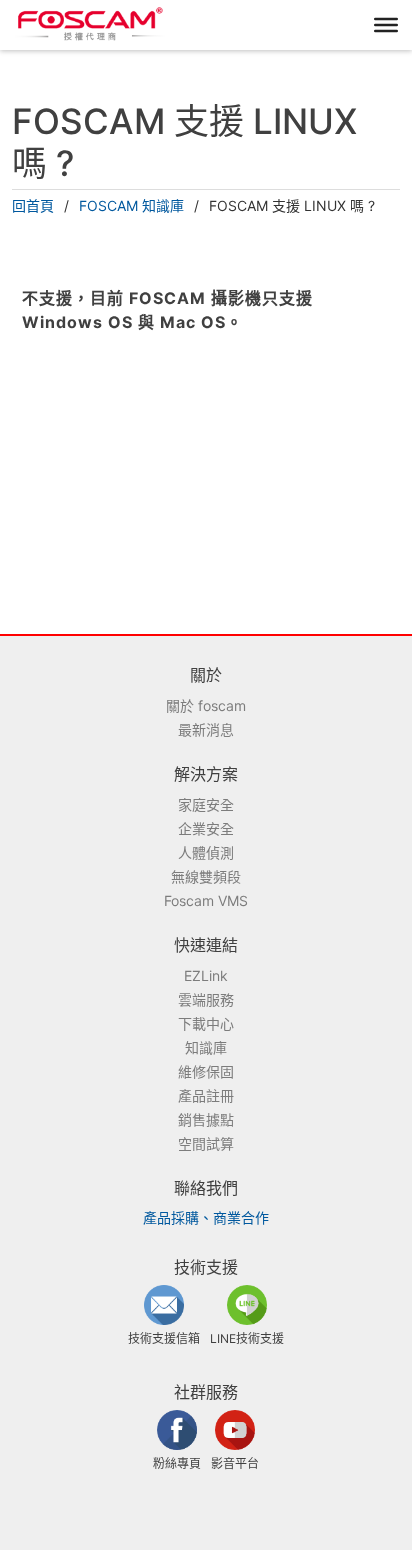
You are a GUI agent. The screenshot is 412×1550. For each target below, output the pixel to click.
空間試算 (206, 1143)
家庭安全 (206, 804)
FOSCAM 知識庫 (131, 205)
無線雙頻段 (206, 876)
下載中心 (206, 1023)
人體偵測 (206, 852)
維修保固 (206, 1071)
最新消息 (206, 729)
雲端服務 (206, 999)
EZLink (206, 975)
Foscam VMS (206, 900)
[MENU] (386, 25)
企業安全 (206, 828)
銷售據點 (206, 1119)
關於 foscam (206, 705)
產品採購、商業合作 (206, 1217)
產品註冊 (206, 1095)
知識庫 (206, 1047)
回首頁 (33, 205)
